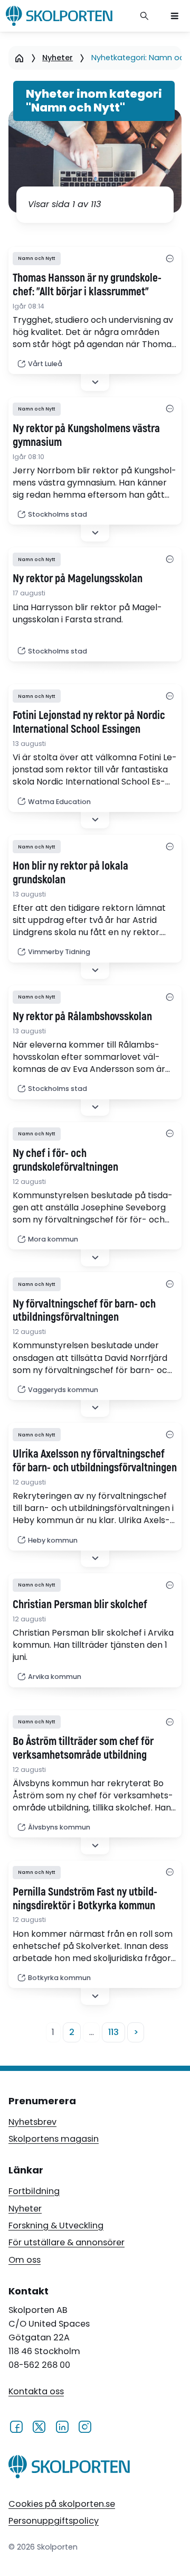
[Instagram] (85, 2426)
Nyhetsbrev (32, 2122)
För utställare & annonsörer (66, 2242)
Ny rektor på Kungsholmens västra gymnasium (86, 436)
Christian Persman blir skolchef (80, 1605)
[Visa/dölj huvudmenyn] (175, 16)
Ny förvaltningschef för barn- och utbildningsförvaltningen (84, 1311)
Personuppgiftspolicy (54, 2521)
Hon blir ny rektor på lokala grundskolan (70, 873)
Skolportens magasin (54, 2139)
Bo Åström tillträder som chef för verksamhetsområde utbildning (83, 1749)
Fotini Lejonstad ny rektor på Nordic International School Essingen (89, 723)
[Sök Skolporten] (145, 16)
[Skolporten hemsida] (59, 16)
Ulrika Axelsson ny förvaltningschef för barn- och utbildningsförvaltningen (95, 1461)
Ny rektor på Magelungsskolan (78, 579)
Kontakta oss (36, 2391)
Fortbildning (34, 2191)
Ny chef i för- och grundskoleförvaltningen (65, 1161)
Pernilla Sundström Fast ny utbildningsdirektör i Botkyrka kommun (85, 1899)
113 (113, 2032)
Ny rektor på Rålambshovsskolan (82, 1017)
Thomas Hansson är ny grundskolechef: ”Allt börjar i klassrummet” (87, 285)
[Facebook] (16, 2426)
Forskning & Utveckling (56, 2225)
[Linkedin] (62, 2426)
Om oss (25, 2260)
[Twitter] (39, 2426)
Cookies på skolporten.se (62, 2504)
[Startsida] (19, 58)
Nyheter (58, 58)
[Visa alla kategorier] (170, 259)
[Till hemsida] (69, 2469)
